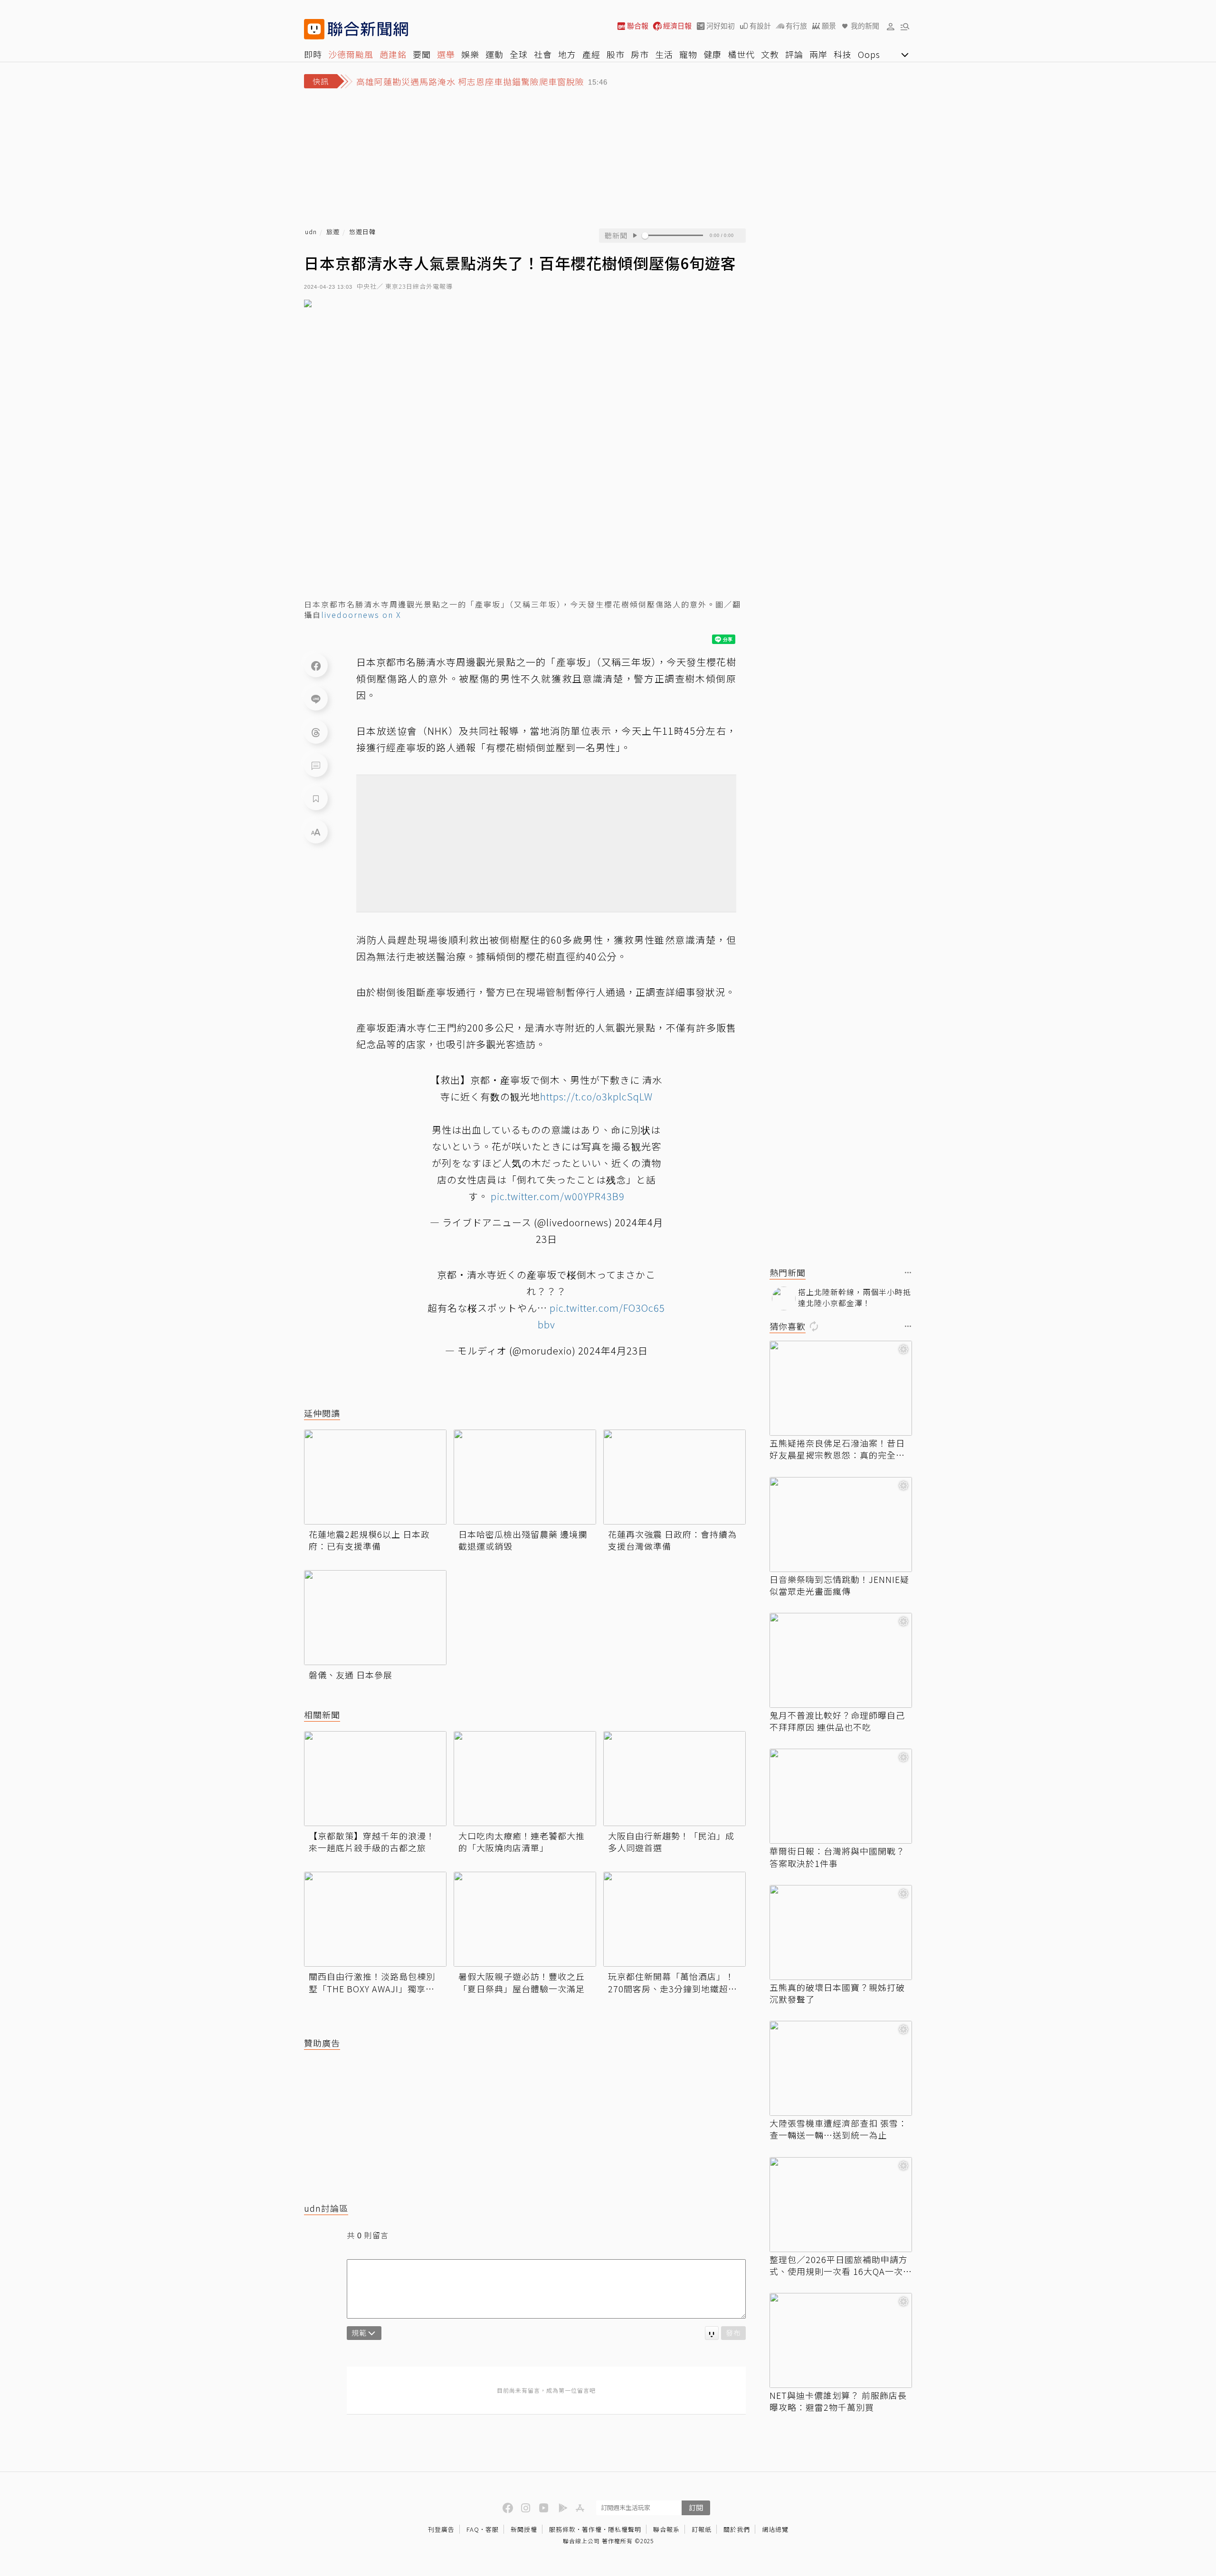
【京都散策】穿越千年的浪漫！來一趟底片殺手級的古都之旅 (372, 1842)
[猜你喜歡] (908, 1327)
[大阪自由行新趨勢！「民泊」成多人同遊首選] (674, 1779)
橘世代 (741, 54)
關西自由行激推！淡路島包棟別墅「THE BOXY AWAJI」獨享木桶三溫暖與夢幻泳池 (372, 1982)
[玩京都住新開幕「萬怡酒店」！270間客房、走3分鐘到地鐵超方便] (674, 1919)
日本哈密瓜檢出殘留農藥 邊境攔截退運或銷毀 (523, 1540)
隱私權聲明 (625, 2529)
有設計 (760, 26)
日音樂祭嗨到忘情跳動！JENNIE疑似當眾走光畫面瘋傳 (839, 1585)
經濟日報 (677, 26)
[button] (891, 26)
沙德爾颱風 (351, 54)
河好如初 (721, 26)
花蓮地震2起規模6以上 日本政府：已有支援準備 (369, 1540)
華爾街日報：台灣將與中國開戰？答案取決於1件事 (837, 1857)
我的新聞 (865, 26)
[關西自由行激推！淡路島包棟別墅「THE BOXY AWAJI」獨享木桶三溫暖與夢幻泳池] (375, 1919)
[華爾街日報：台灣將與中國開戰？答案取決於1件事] (841, 1796)
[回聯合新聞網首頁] (314, 29)
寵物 (688, 54)
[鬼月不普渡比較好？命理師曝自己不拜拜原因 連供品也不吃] (841, 1660)
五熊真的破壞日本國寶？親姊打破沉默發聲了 (837, 1993)
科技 (843, 54)
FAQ (473, 2529)
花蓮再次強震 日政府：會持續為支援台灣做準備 (672, 1540)
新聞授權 (524, 2529)
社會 (543, 54)
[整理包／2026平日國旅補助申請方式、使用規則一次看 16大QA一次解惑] (841, 2205)
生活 (664, 54)
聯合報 (638, 26)
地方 (567, 54)
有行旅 (796, 26)
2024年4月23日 (613, 1350)
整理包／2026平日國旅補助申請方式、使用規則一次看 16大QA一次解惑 (841, 2265)
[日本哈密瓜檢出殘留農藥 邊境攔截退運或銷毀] (525, 1477)
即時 (313, 54)
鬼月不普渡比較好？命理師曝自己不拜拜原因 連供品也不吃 (837, 1721)
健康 (712, 54)
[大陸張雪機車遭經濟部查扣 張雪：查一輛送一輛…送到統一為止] (841, 2068)
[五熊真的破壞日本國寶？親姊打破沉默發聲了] (841, 1932)
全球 (519, 54)
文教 (770, 54)
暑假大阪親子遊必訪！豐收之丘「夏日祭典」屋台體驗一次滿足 (522, 1982)
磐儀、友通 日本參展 (351, 1675)
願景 (829, 26)
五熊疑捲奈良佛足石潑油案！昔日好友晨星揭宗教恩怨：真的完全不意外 (837, 1449)
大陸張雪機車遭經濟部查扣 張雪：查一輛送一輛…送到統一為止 (838, 2129)
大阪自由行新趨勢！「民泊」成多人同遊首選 (671, 1842)
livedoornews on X (361, 615)
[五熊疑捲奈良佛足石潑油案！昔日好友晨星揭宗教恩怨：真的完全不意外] (841, 1388)
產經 (591, 54)
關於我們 (737, 2529)
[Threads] (316, 732)
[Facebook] (316, 665)
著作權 (592, 2529)
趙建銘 (393, 54)
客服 (492, 2529)
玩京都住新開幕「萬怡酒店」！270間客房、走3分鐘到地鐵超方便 (673, 1982)
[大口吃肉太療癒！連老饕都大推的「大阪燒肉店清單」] (525, 1779)
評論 (794, 54)
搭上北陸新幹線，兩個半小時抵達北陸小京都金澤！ (855, 1297)
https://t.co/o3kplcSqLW (596, 1096)
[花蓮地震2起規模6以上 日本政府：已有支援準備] (375, 1477)
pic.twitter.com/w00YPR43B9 (558, 1196)
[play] (635, 236)
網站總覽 (775, 2529)
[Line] (316, 699)
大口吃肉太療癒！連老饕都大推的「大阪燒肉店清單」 (522, 1842)
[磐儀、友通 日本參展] (375, 1618)
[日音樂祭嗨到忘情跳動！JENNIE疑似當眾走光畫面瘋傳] (841, 1525)
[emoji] (712, 2333)
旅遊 (333, 232)
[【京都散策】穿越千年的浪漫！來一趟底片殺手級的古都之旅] (375, 1779)
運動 (494, 54)
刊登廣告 (441, 2529)
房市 (640, 54)
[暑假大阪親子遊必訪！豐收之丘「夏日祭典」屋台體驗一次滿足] (525, 1919)
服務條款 (562, 2529)
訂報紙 (702, 2529)
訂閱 (696, 2507)
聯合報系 (666, 2529)
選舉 (446, 54)
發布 (733, 2333)
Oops (869, 54)
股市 (616, 54)
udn (311, 232)
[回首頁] (368, 29)
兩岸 (818, 54)
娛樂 (470, 54)
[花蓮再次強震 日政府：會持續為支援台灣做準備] (674, 1477)
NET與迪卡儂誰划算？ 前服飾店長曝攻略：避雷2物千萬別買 (838, 2401)
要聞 (422, 54)
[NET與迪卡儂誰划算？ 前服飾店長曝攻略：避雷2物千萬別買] (841, 2340)
